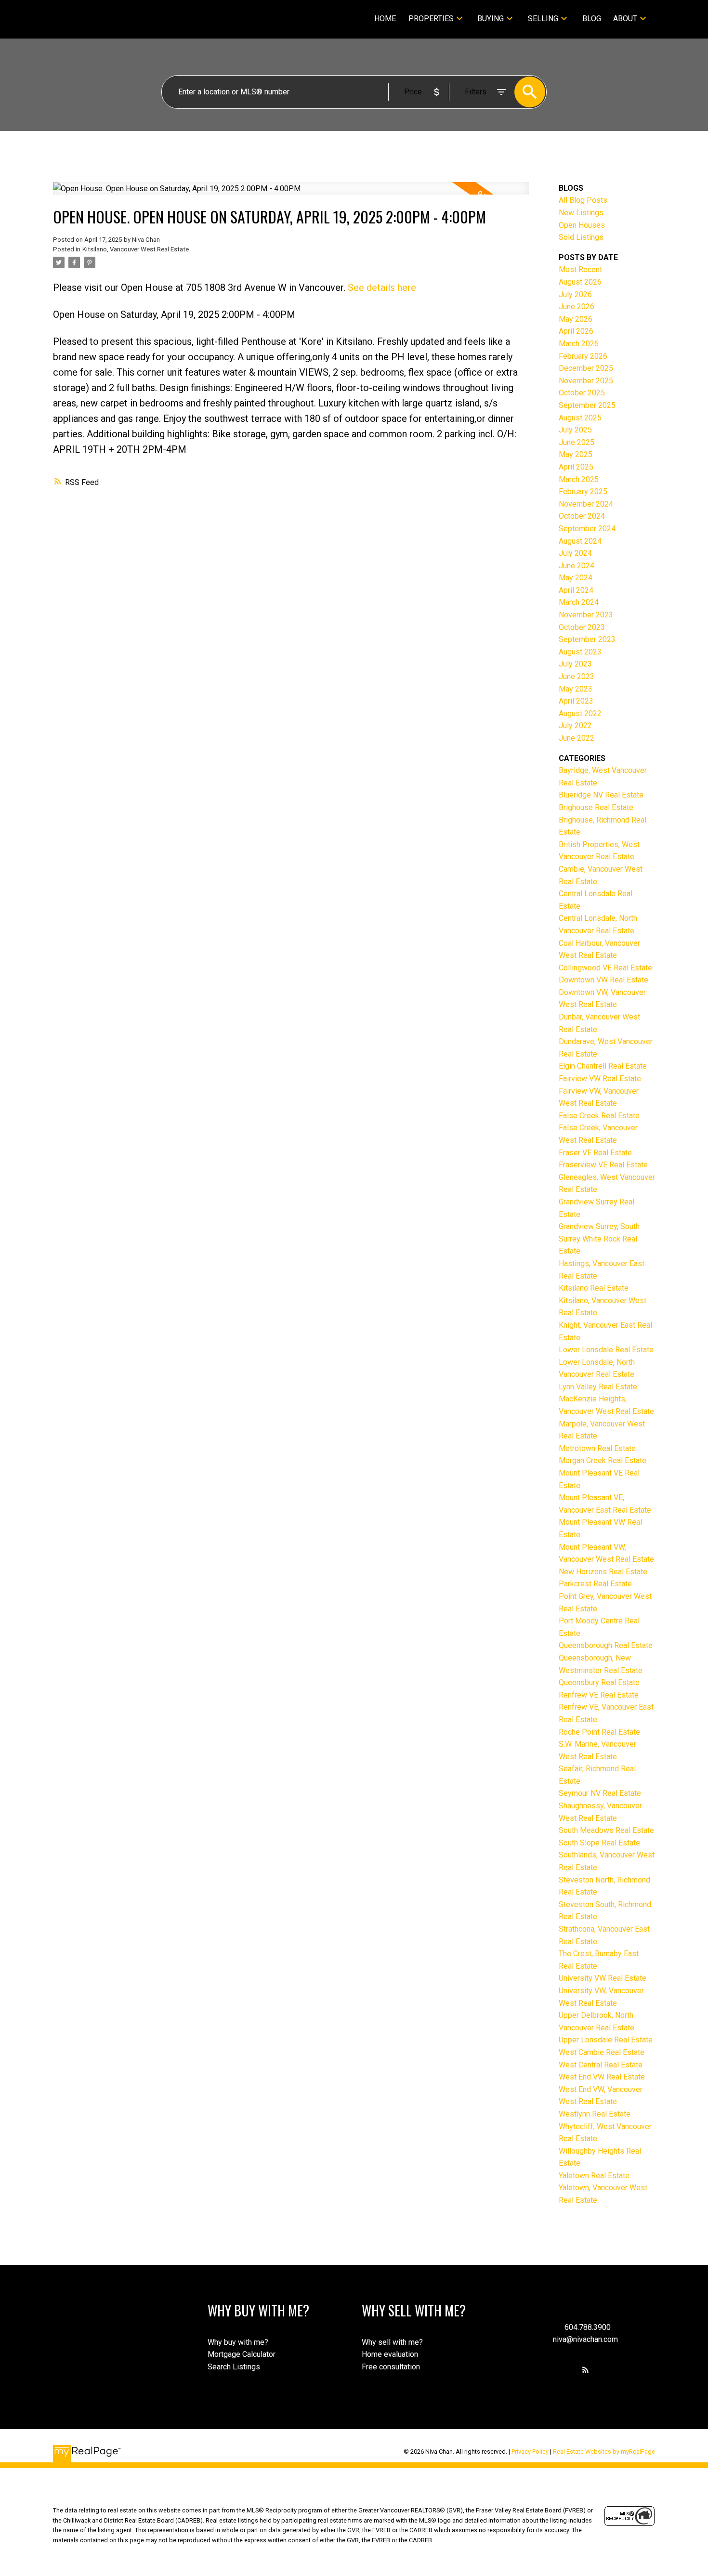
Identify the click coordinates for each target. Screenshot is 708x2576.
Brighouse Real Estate (596, 807)
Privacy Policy (530, 2452)
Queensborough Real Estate (606, 1645)
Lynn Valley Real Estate (598, 1387)
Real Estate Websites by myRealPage (604, 2452)
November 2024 (586, 504)
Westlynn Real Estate (595, 2114)
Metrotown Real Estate (597, 1448)
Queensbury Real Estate (599, 1682)
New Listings (581, 213)
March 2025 (579, 479)
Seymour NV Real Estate (600, 1793)
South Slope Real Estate (599, 1843)
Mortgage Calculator (242, 2354)
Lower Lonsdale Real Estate (606, 1350)
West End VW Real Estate (602, 2077)
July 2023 (575, 664)
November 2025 (586, 381)
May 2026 (576, 319)
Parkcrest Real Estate (595, 1584)
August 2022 (580, 713)
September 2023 (587, 639)
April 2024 (576, 590)
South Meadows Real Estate (606, 1830)
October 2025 (582, 393)
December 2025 (586, 368)
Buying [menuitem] (491, 19)
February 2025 (583, 491)
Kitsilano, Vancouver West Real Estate (136, 249)
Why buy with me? (238, 2342)
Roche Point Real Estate (599, 1732)
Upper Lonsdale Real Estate (606, 2040)
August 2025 (580, 418)
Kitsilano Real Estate (594, 1288)
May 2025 (576, 454)
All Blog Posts (583, 200)
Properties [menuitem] (431, 19)
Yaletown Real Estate (594, 2176)
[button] (585, 2370)
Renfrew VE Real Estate (599, 1695)
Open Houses (582, 225)
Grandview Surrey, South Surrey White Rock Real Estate (599, 1239)
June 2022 (577, 738)
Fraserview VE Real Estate (603, 1165)
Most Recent (580, 269)
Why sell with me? (392, 2342)
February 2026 (583, 356)
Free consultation (391, 2367)
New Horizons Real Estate (603, 1572)
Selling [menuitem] (543, 19)
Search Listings (234, 2367)
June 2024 (577, 566)
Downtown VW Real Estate (603, 980)
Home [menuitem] (385, 19)
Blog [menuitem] (592, 19)
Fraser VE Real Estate (595, 1153)
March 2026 (579, 344)
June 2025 (577, 442)
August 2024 (580, 541)
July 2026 (575, 294)
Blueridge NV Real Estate (601, 795)
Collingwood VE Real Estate (605, 968)
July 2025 (575, 430)
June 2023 (577, 676)
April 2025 (576, 467)
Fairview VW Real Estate (600, 1079)
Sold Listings (581, 237)
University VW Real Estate (603, 1978)
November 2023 (586, 615)
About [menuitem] (625, 19)
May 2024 (576, 578)
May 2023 (576, 689)
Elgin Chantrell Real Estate (603, 1066)
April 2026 (576, 331)
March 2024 (579, 602)
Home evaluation (390, 2354)
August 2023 (580, 652)
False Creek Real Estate (599, 1116)
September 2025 (587, 405)
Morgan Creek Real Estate (603, 1460)
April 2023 (576, 701)
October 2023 (582, 627)
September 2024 (587, 529)
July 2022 (575, 726)
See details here (382, 288)
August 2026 (580, 282)
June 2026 (577, 307)
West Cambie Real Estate (602, 2052)
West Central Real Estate (601, 2065)
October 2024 (582, 516)
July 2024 (575, 553)
